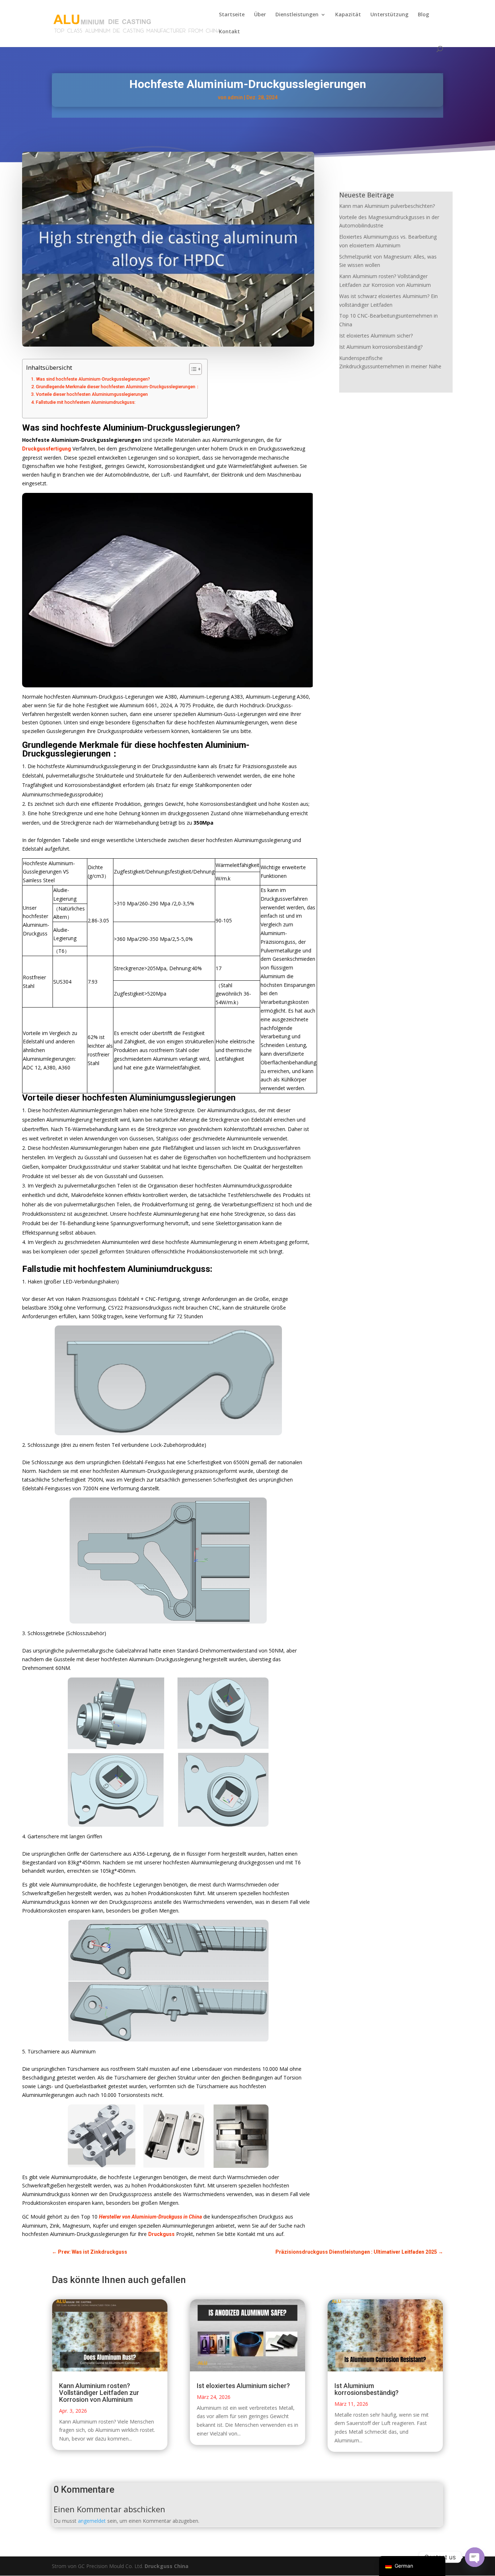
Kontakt (229, 32)
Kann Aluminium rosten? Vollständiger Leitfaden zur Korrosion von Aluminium (99, 2393)
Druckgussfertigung (47, 449)
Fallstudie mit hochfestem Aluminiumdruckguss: (86, 402)
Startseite (232, 15)
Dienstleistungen (297, 15)
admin (235, 97)
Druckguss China (167, 2566)
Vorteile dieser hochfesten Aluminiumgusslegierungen (92, 394)
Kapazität (348, 15)
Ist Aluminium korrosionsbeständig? (381, 347)
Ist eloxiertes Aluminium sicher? (376, 336)
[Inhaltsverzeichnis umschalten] (192, 369)
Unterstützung (389, 15)
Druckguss (161, 2234)
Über (260, 15)
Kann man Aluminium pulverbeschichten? (387, 206)
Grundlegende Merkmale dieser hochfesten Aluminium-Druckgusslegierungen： (118, 387)
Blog (423, 15)
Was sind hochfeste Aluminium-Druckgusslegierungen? (93, 379)
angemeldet (92, 2521)
